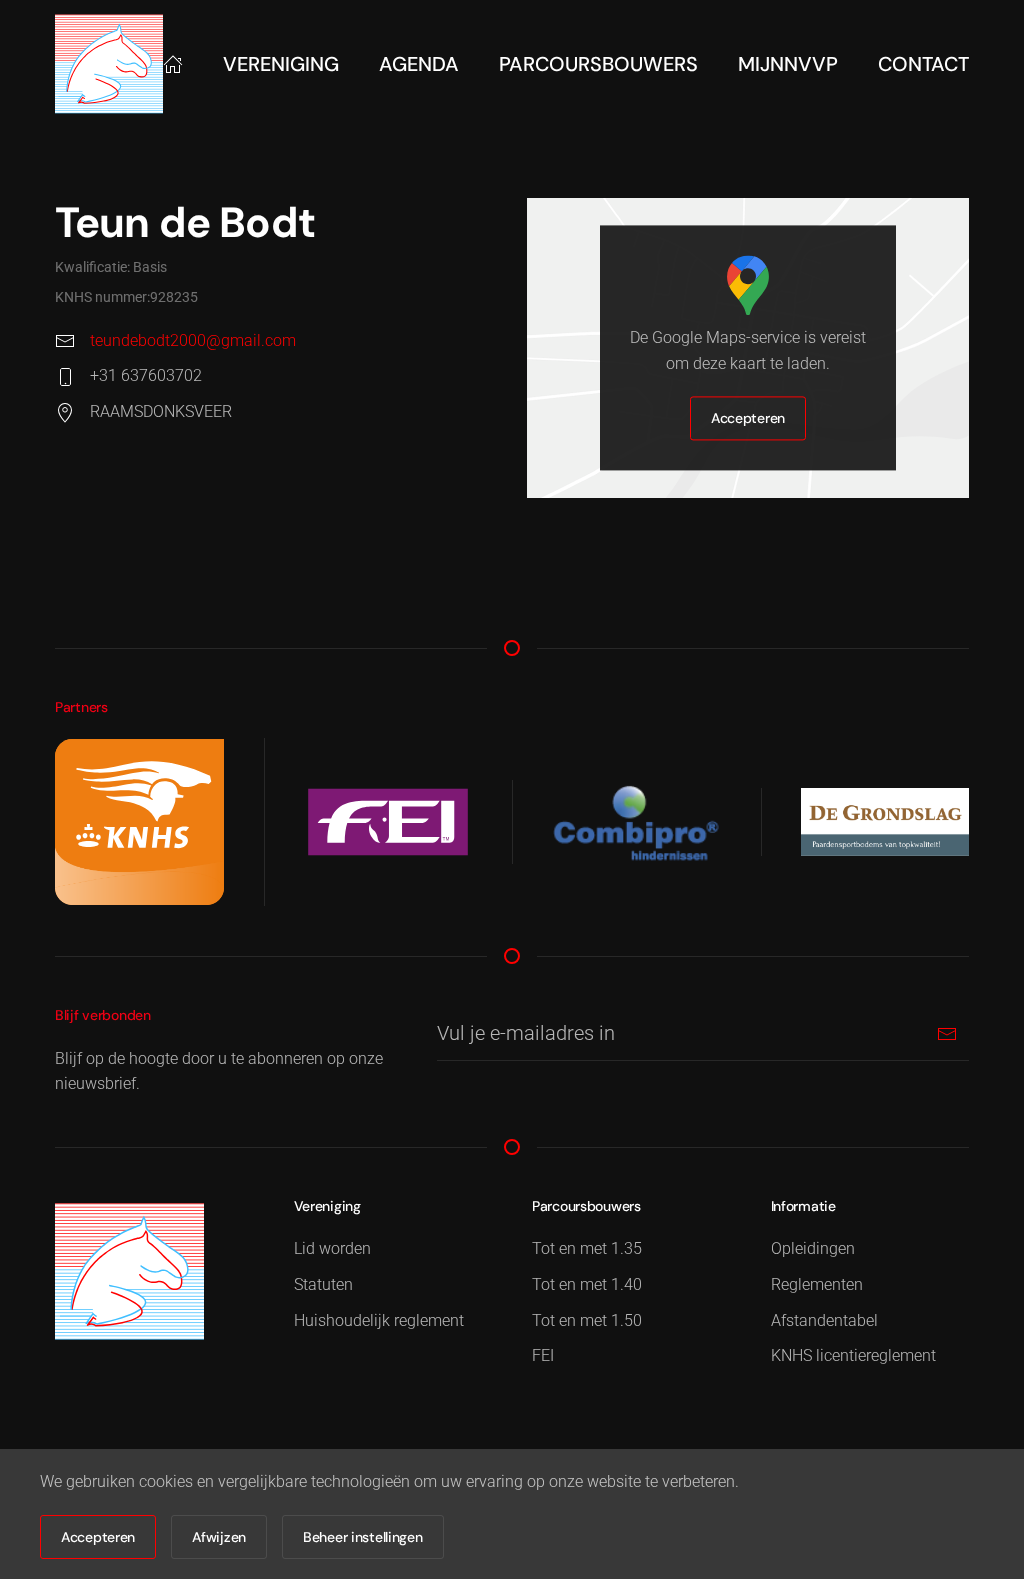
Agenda (419, 64)
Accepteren (748, 419)
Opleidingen (813, 1248)
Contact (923, 64)
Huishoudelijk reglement (379, 1320)
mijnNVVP (788, 64)
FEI (543, 1355)
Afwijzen (219, 1537)
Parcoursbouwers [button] (598, 64)
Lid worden (332, 1248)
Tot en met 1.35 (587, 1248)
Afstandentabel (824, 1320)
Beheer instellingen (363, 1537)
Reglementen (817, 1284)
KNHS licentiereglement (853, 1355)
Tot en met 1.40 (587, 1284)
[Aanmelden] (946, 1033)
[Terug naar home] (109, 64)
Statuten (323, 1284)
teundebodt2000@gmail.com (193, 340)
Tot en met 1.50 (587, 1320)
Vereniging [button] (281, 64)
